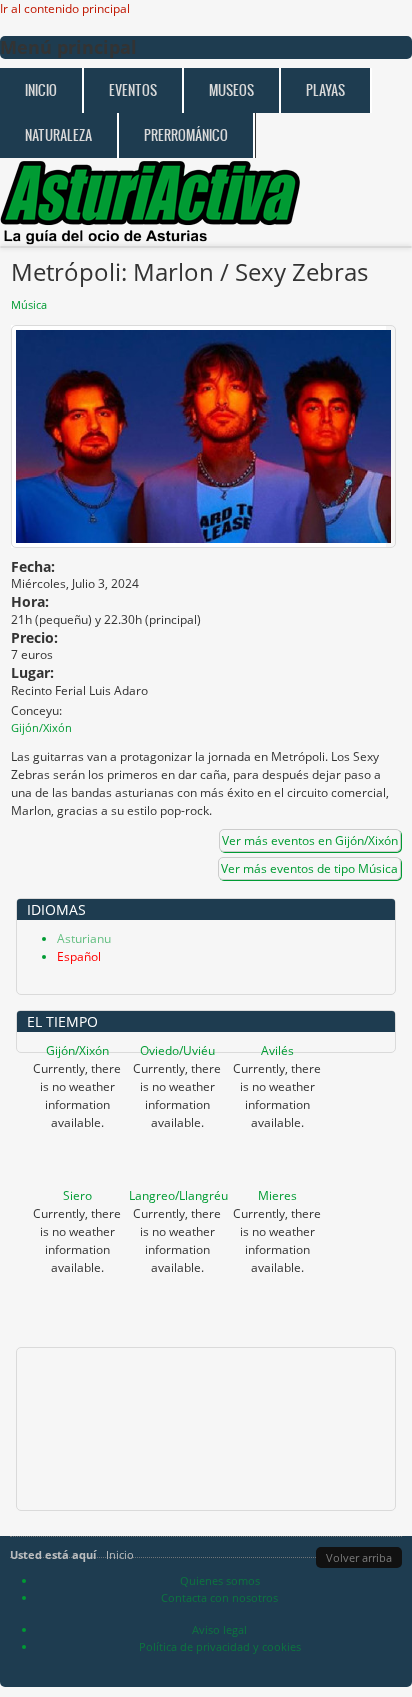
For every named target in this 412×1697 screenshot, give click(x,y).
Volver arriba (359, 1557)
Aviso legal (219, 1629)
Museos (231, 90)
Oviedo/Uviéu (177, 1050)
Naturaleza (58, 135)
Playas (325, 90)
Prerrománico (186, 135)
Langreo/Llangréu (178, 1195)
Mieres (277, 1195)
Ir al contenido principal (65, 8)
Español (79, 956)
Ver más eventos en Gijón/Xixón (310, 840)
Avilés (277, 1050)
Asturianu (84, 938)
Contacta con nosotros (219, 1597)
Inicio (41, 90)
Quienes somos (220, 1580)
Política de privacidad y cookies (220, 1646)
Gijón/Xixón (77, 1050)
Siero (77, 1195)
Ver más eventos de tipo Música (309, 868)
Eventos (133, 90)
